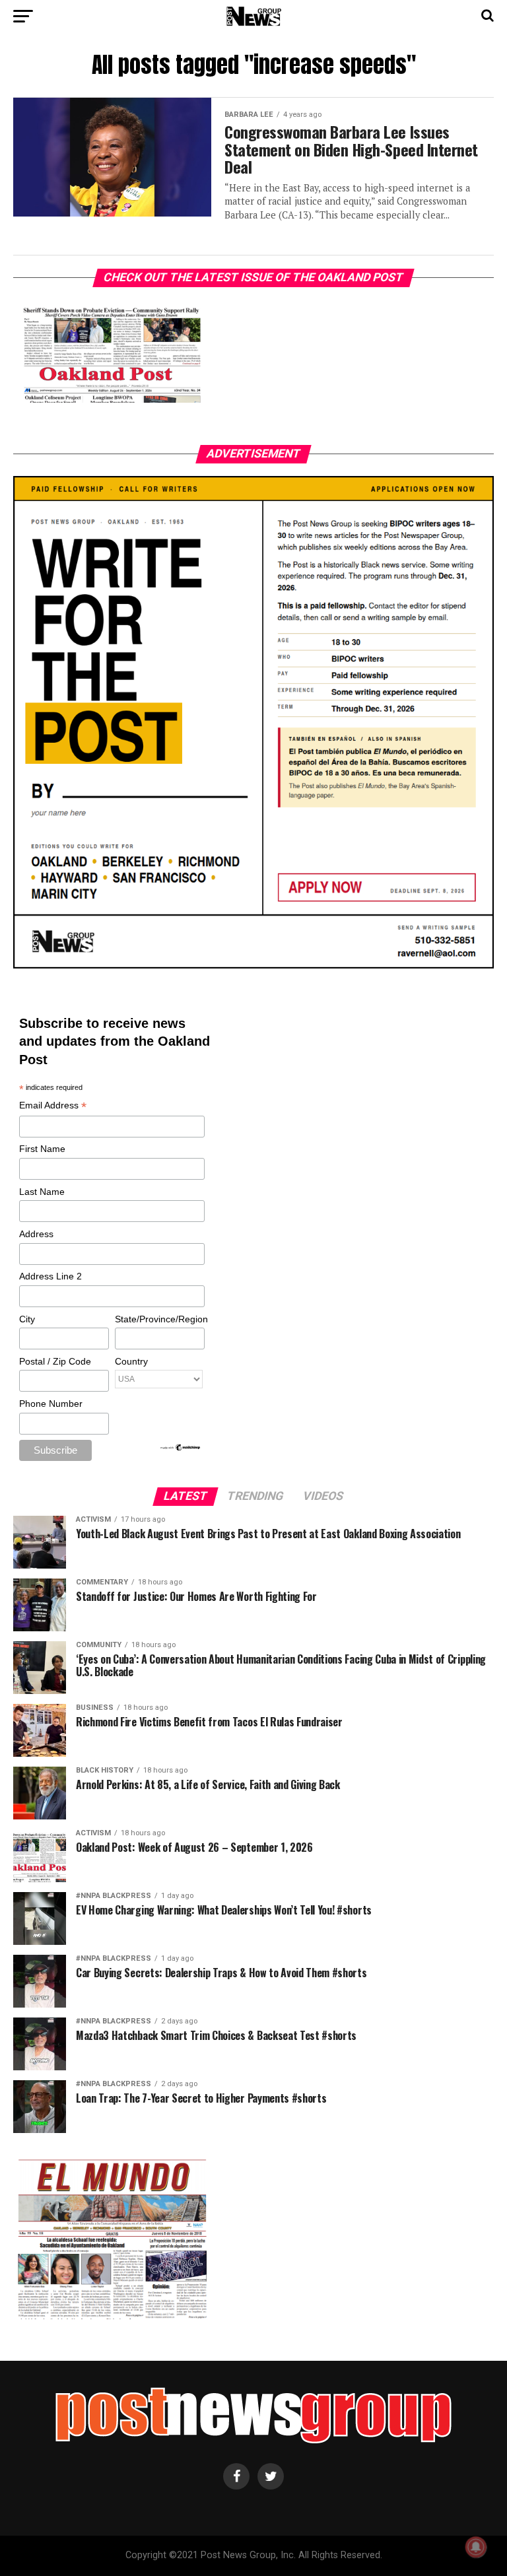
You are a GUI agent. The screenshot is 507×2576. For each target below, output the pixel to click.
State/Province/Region (159, 1319)
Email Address (53, 1106)
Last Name (42, 1192)
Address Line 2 (51, 1276)
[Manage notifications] (476, 2547)
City (27, 1319)
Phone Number (51, 1404)
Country (131, 1361)
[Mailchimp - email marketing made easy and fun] (181, 1448)
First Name (42, 1149)
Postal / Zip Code (55, 1361)
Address (36, 1234)
